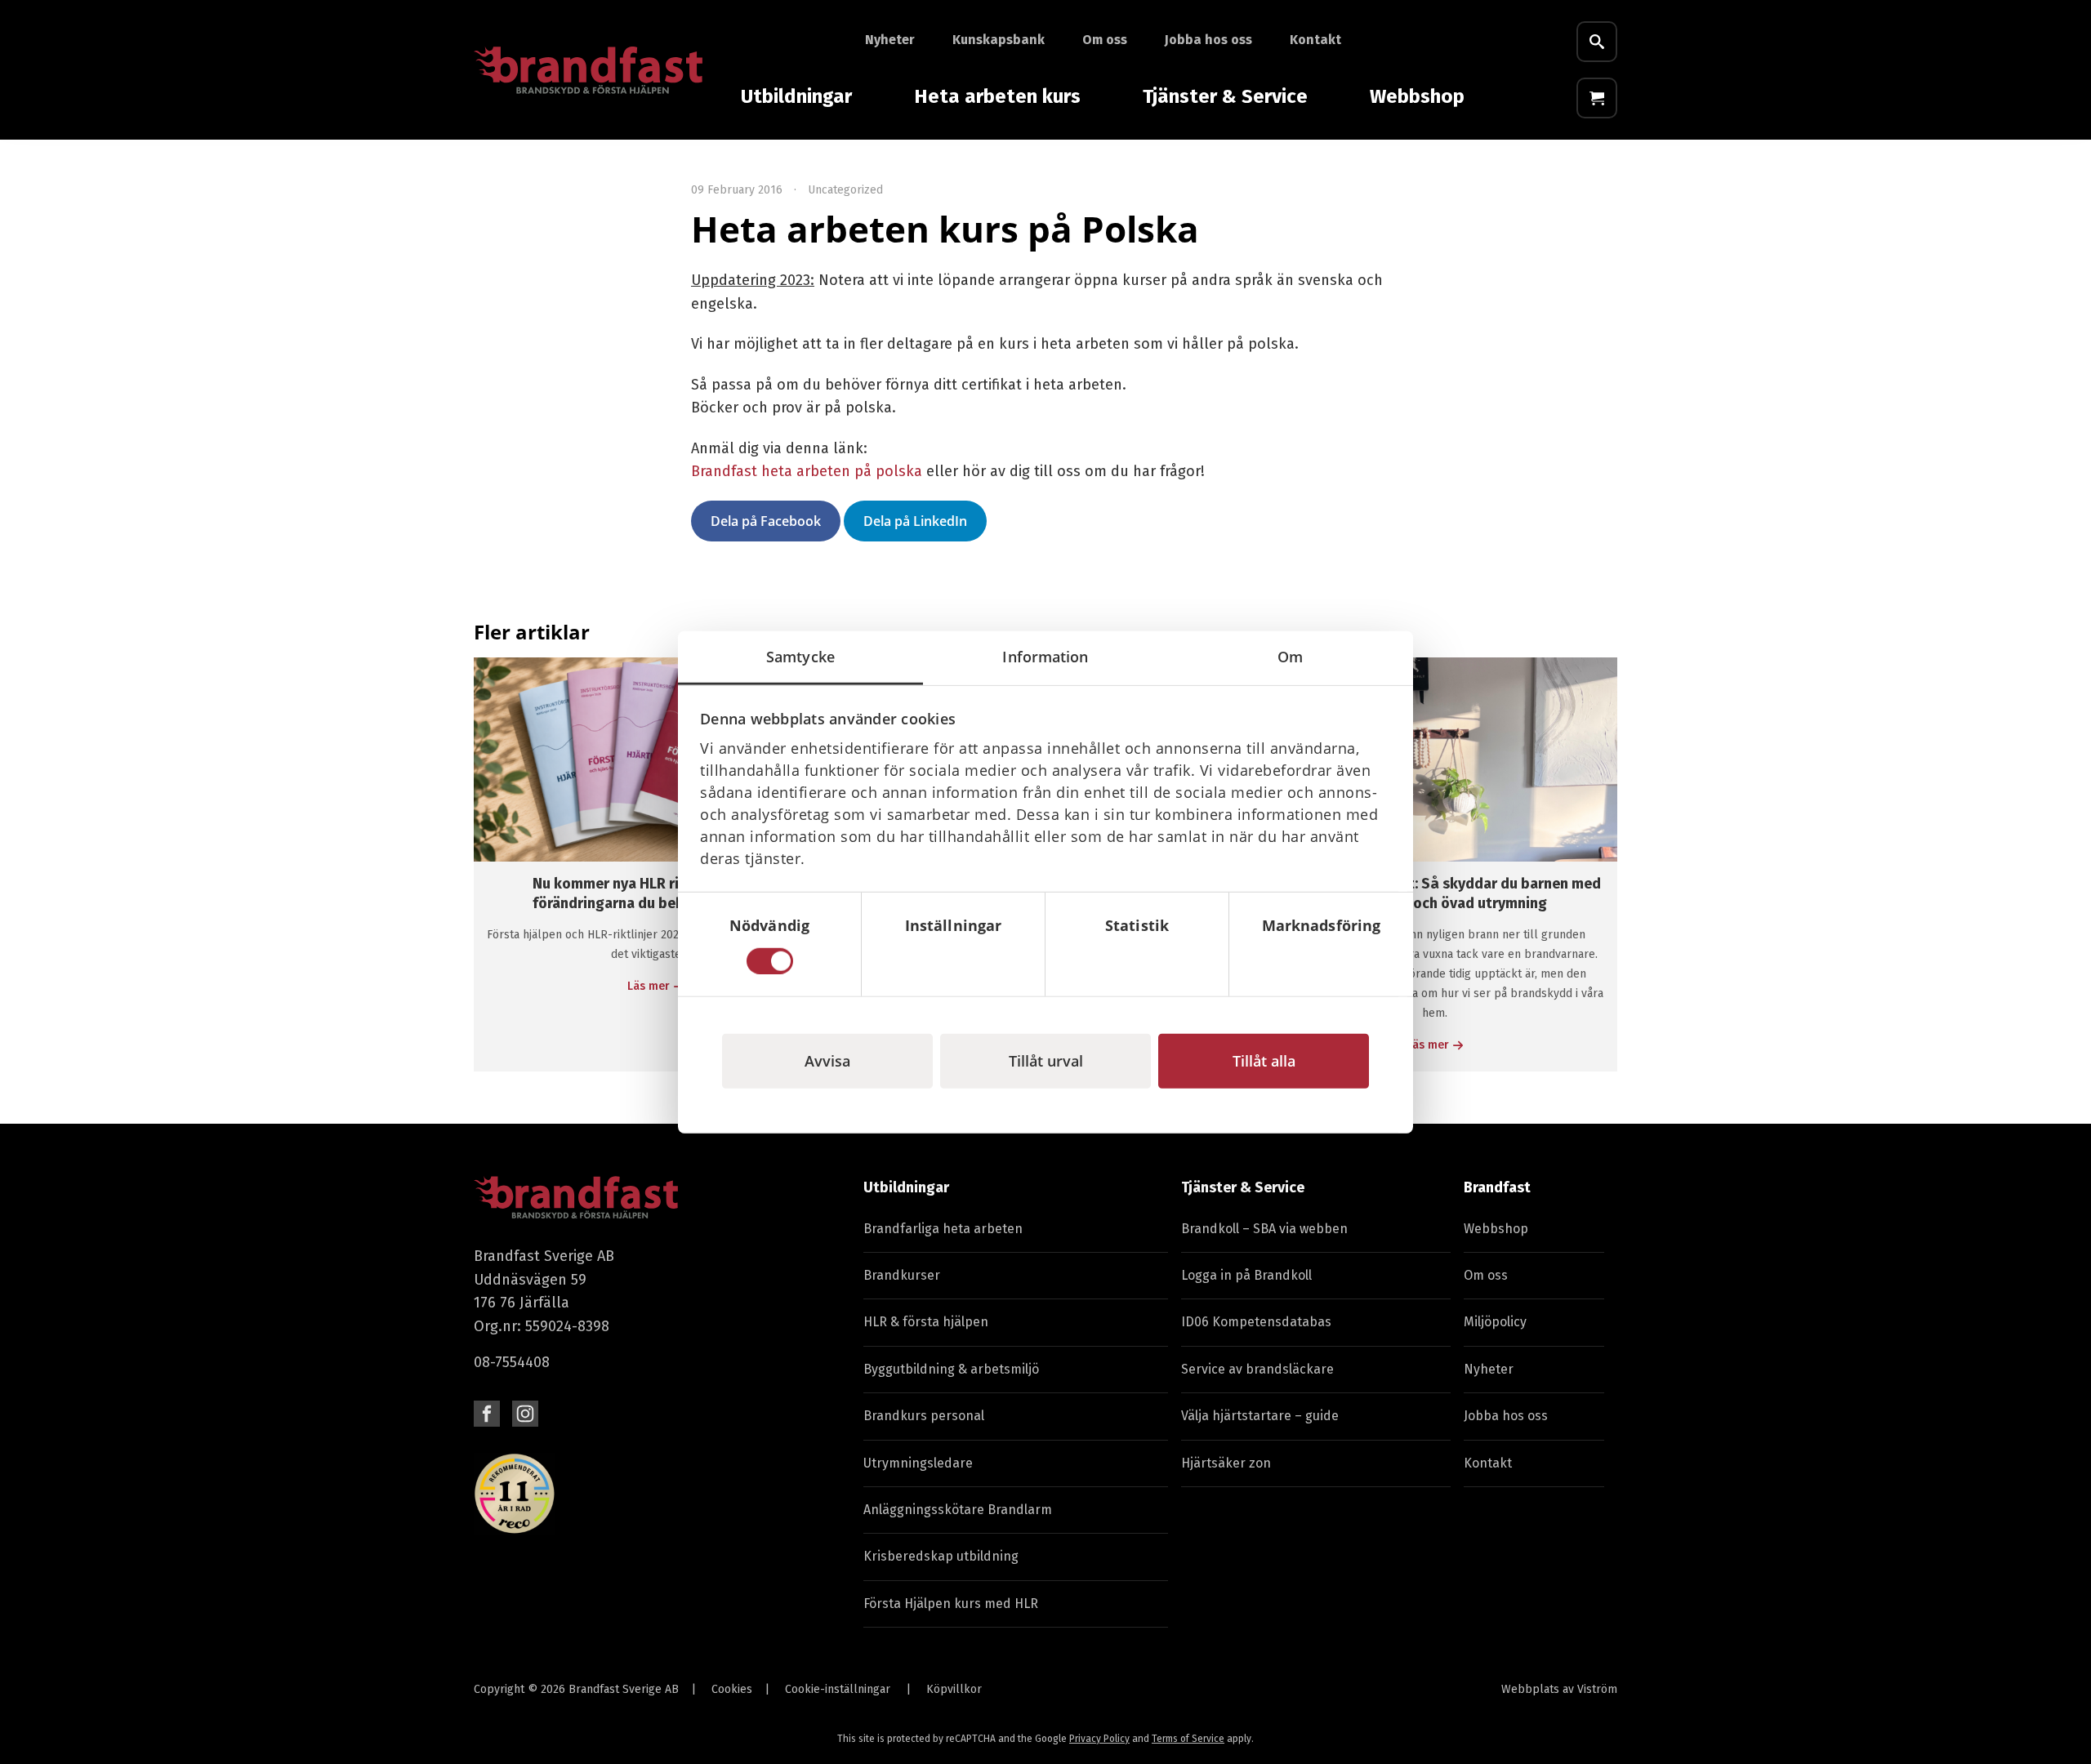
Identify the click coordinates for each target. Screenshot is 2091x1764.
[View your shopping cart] (1597, 98)
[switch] (954, 960)
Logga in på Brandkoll (1246, 1275)
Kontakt (1315, 40)
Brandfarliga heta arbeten (943, 1229)
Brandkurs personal (924, 1416)
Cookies (732, 1689)
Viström (1597, 1689)
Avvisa (827, 1060)
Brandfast (1497, 1187)
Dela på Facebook (766, 521)
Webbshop (1417, 96)
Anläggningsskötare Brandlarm (958, 1510)
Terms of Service (1188, 1739)
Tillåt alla (1264, 1060)
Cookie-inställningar (838, 1689)
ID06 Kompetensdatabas (1256, 1322)
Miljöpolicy (1495, 1322)
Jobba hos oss (1208, 40)
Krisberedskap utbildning (941, 1556)
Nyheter (890, 40)
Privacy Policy (1099, 1739)
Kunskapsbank (999, 40)
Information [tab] (1045, 657)
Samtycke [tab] (800, 657)
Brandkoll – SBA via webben (1264, 1229)
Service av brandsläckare (1257, 1369)
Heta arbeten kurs (997, 96)
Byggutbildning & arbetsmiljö (951, 1369)
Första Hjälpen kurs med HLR (951, 1604)
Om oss (1105, 40)
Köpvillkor (954, 1689)
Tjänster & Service (1225, 96)
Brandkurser (902, 1275)
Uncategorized (845, 190)
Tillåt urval (1046, 1060)
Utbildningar (796, 96)
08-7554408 (512, 1362)
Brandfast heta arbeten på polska (807, 471)
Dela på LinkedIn (915, 521)
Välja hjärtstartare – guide (1260, 1416)
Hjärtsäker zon (1226, 1463)
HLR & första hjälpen (926, 1322)
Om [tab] (1290, 657)
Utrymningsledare (918, 1463)
